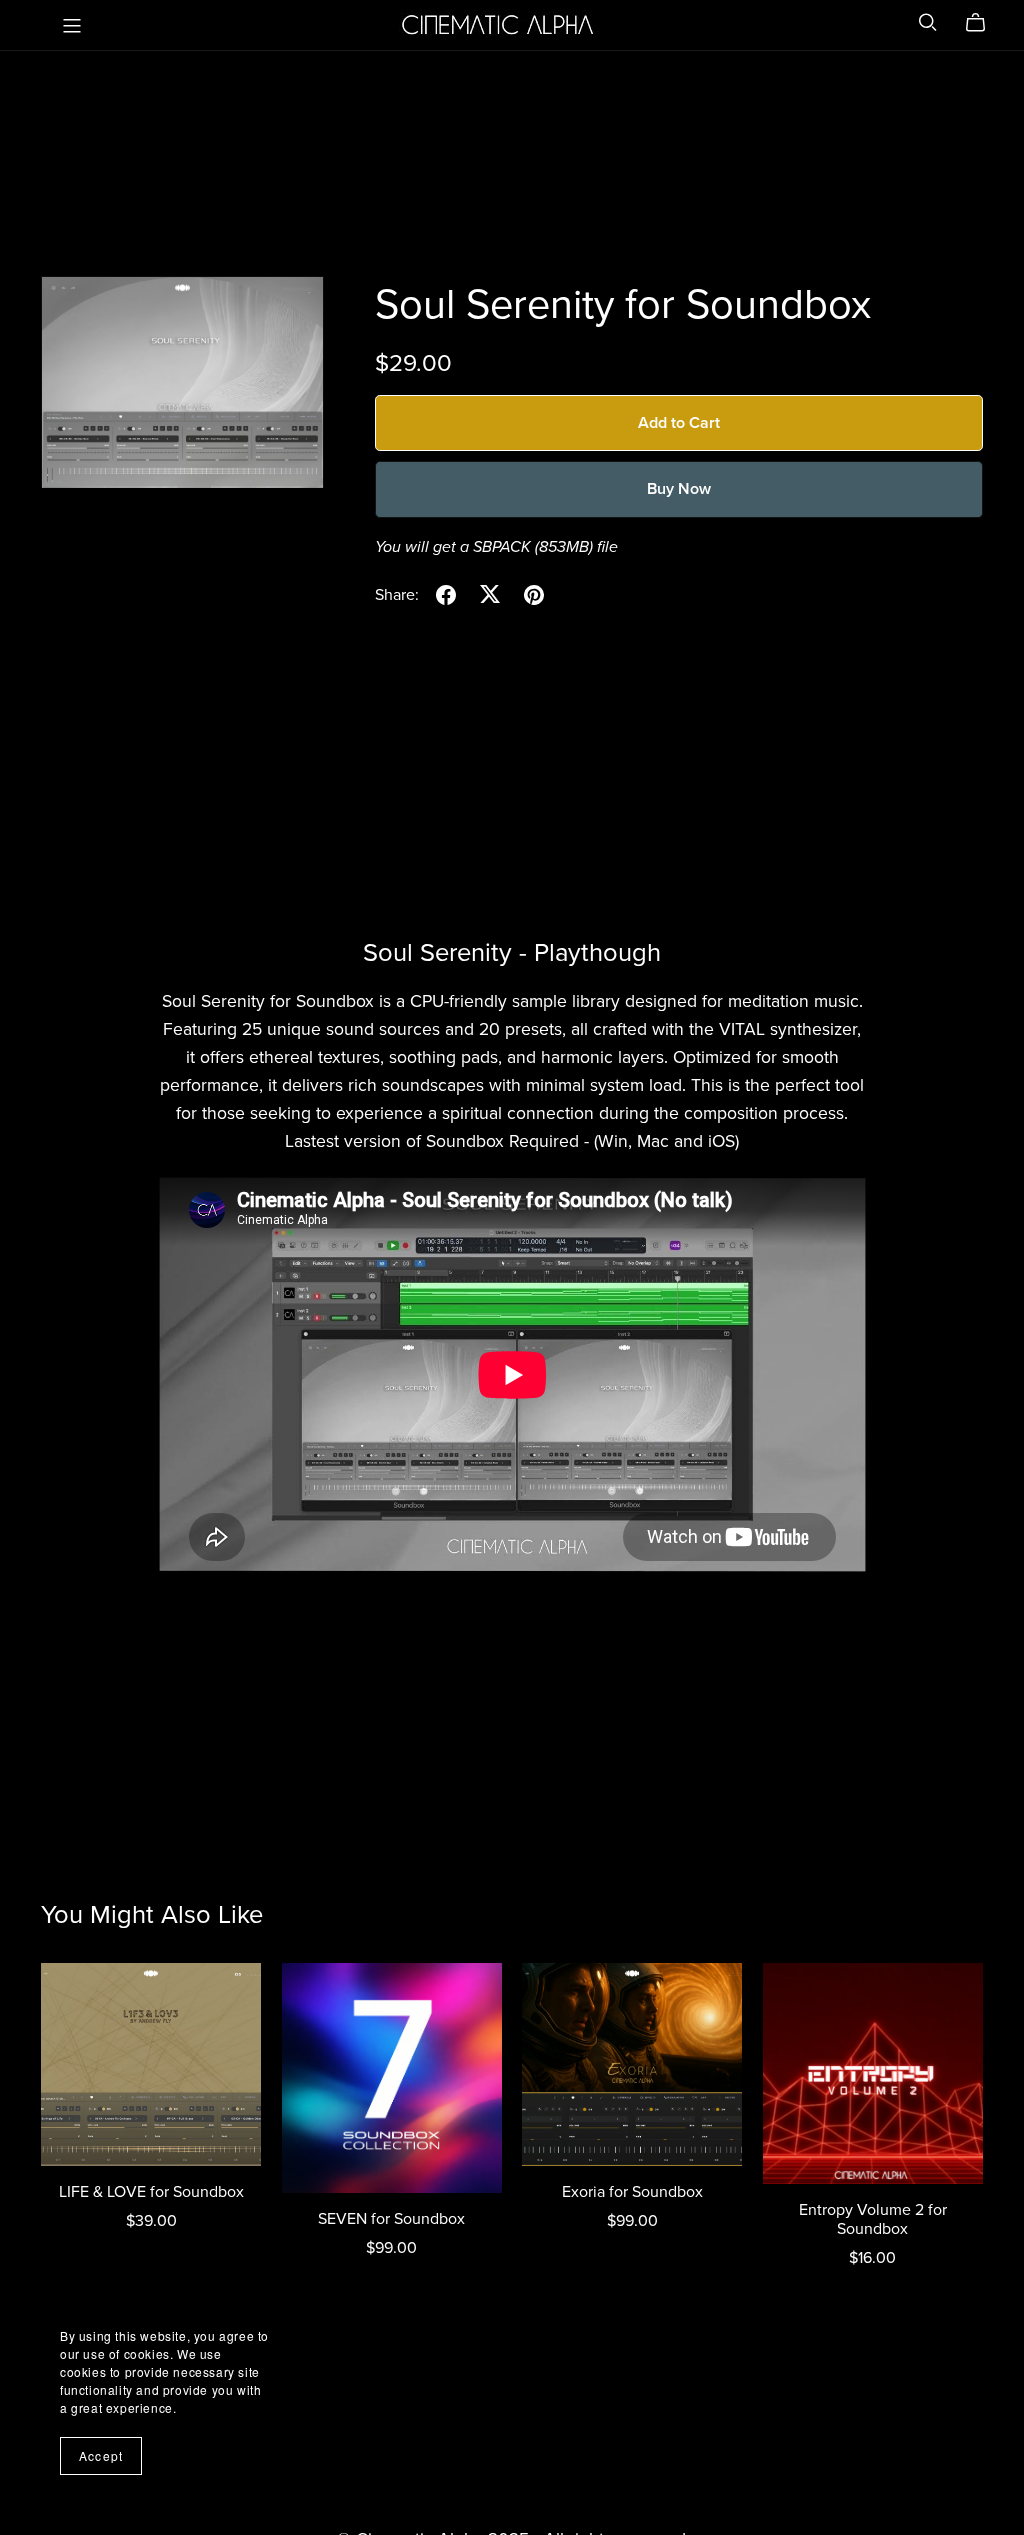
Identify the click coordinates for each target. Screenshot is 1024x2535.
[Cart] (983, 23)
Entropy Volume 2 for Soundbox (873, 2219)
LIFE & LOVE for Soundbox (151, 2192)
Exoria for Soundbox (632, 2192)
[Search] (928, 22)
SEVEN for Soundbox (391, 2219)
